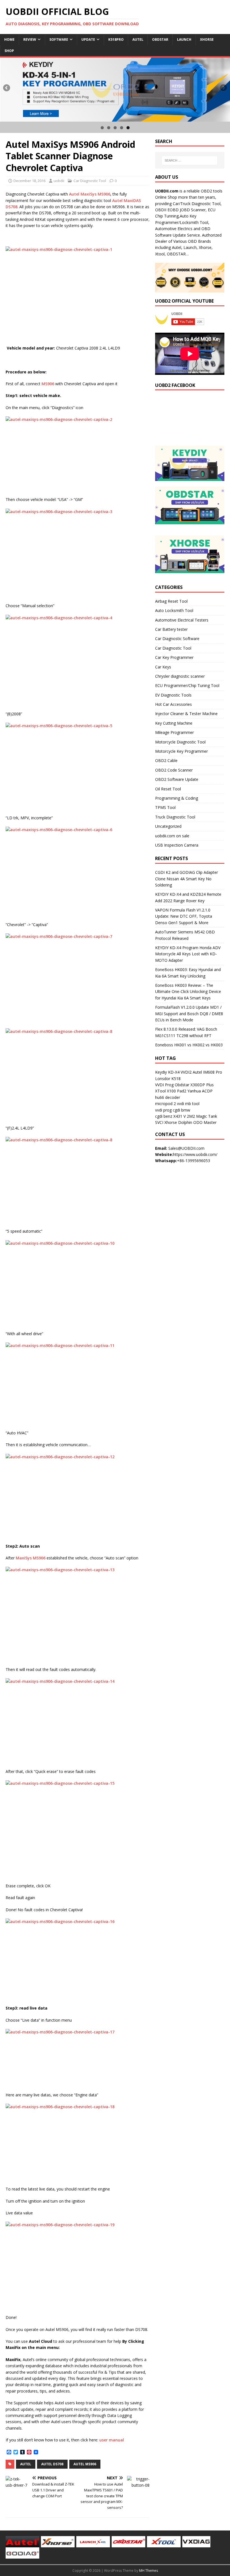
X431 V (180, 1116)
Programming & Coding (177, 798)
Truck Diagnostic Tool (175, 817)
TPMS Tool (165, 807)
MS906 (48, 384)
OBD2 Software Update (177, 779)
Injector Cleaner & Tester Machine (186, 714)
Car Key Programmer (174, 657)
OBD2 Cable (166, 760)
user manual (112, 2440)
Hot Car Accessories (173, 704)
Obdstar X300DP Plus (194, 1085)
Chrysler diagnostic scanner (180, 676)
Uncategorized (168, 826)
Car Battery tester (171, 629)
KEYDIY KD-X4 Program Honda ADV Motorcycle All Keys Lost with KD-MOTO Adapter (188, 954)
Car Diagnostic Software (177, 639)
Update (88, 39)
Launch (184, 39)
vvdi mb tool (188, 1104)
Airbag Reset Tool (171, 601)
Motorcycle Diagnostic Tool (180, 742)
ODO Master (205, 1122)
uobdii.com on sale (172, 836)
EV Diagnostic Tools (173, 695)
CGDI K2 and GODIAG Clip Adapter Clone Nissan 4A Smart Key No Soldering (187, 879)
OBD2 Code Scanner (174, 770)
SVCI (159, 1122)
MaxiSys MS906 (31, 1558)
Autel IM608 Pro (207, 1072)
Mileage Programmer (174, 732)
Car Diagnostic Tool (90, 181)
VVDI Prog (164, 1085)
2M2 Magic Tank (202, 1116)
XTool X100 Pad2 (171, 1091)
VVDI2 (186, 1072)
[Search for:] (190, 160)
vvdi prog (163, 1110)
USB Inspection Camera (177, 845)
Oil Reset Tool (168, 789)
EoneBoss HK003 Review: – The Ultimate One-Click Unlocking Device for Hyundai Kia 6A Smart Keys (188, 992)
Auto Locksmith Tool (174, 610)
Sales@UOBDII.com (186, 1148)
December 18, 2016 (29, 181)
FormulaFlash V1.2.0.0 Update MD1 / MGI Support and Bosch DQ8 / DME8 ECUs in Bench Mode (189, 1013)
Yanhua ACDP (200, 1091)
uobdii (59, 181)
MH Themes (149, 2571)
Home (9, 39)
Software (59, 39)
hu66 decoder (168, 1097)
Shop (9, 51)
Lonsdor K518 (168, 1079)
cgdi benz (164, 1116)
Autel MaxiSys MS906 (90, 194)
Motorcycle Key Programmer (181, 751)
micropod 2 (165, 1104)
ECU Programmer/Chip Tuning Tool (187, 685)
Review (30, 39)
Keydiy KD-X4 (167, 1072)
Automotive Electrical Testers (182, 620)
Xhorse (207, 39)
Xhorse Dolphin (178, 1122)
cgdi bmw (181, 1110)
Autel (138, 39)
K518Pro (116, 39)
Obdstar (160, 39)
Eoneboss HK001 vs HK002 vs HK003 (189, 1045)
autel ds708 (52, 2464)
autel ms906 (85, 2464)
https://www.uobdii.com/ (195, 1154)
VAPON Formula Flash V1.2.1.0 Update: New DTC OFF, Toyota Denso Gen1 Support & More (184, 916)
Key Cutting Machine (174, 723)
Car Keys (163, 667)
